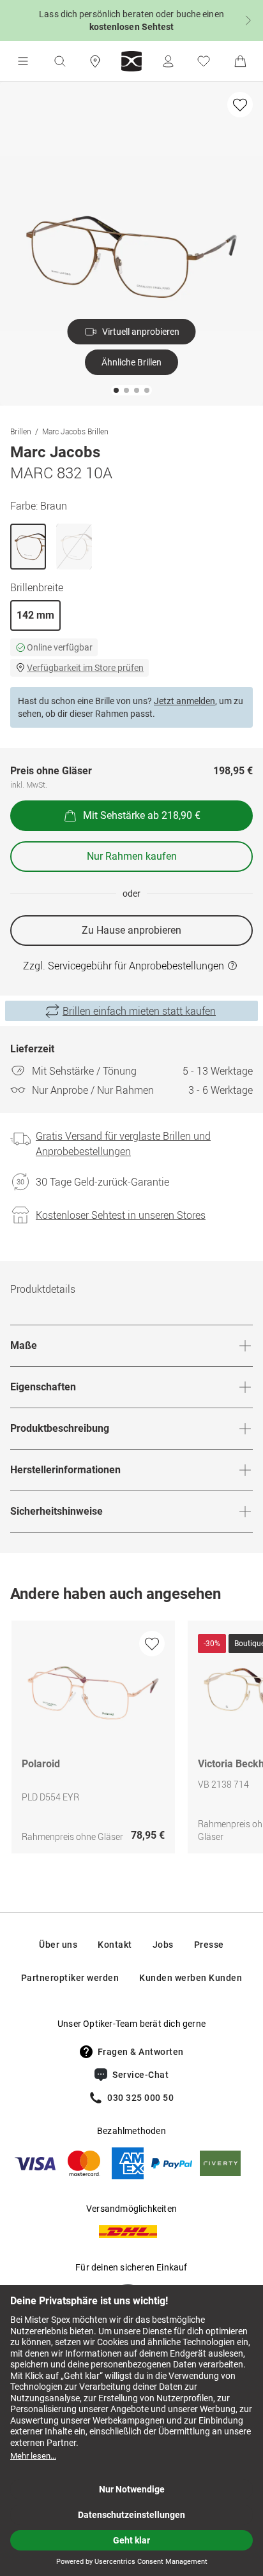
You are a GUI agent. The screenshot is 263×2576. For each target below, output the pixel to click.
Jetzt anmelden (184, 701)
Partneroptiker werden (70, 1978)
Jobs (163, 1945)
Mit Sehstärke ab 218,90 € (142, 815)
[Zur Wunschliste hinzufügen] (240, 105)
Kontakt (115, 1945)
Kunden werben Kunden (191, 1978)
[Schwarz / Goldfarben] (74, 547)
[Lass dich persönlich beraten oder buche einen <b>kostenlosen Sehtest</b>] (131, 20)
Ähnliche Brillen (131, 362)
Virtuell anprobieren (141, 332)
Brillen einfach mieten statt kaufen (139, 1011)
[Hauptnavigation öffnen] (23, 61)
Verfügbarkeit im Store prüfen (85, 668)
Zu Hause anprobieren (131, 930)
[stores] (95, 61)
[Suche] (59, 61)
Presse (209, 1945)
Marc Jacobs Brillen (75, 431)
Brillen (21, 431)
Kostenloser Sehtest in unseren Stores (121, 1215)
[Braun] (28, 547)
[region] (131, 1740)
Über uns (58, 1945)
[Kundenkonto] (168, 61)
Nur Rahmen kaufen (132, 856)
